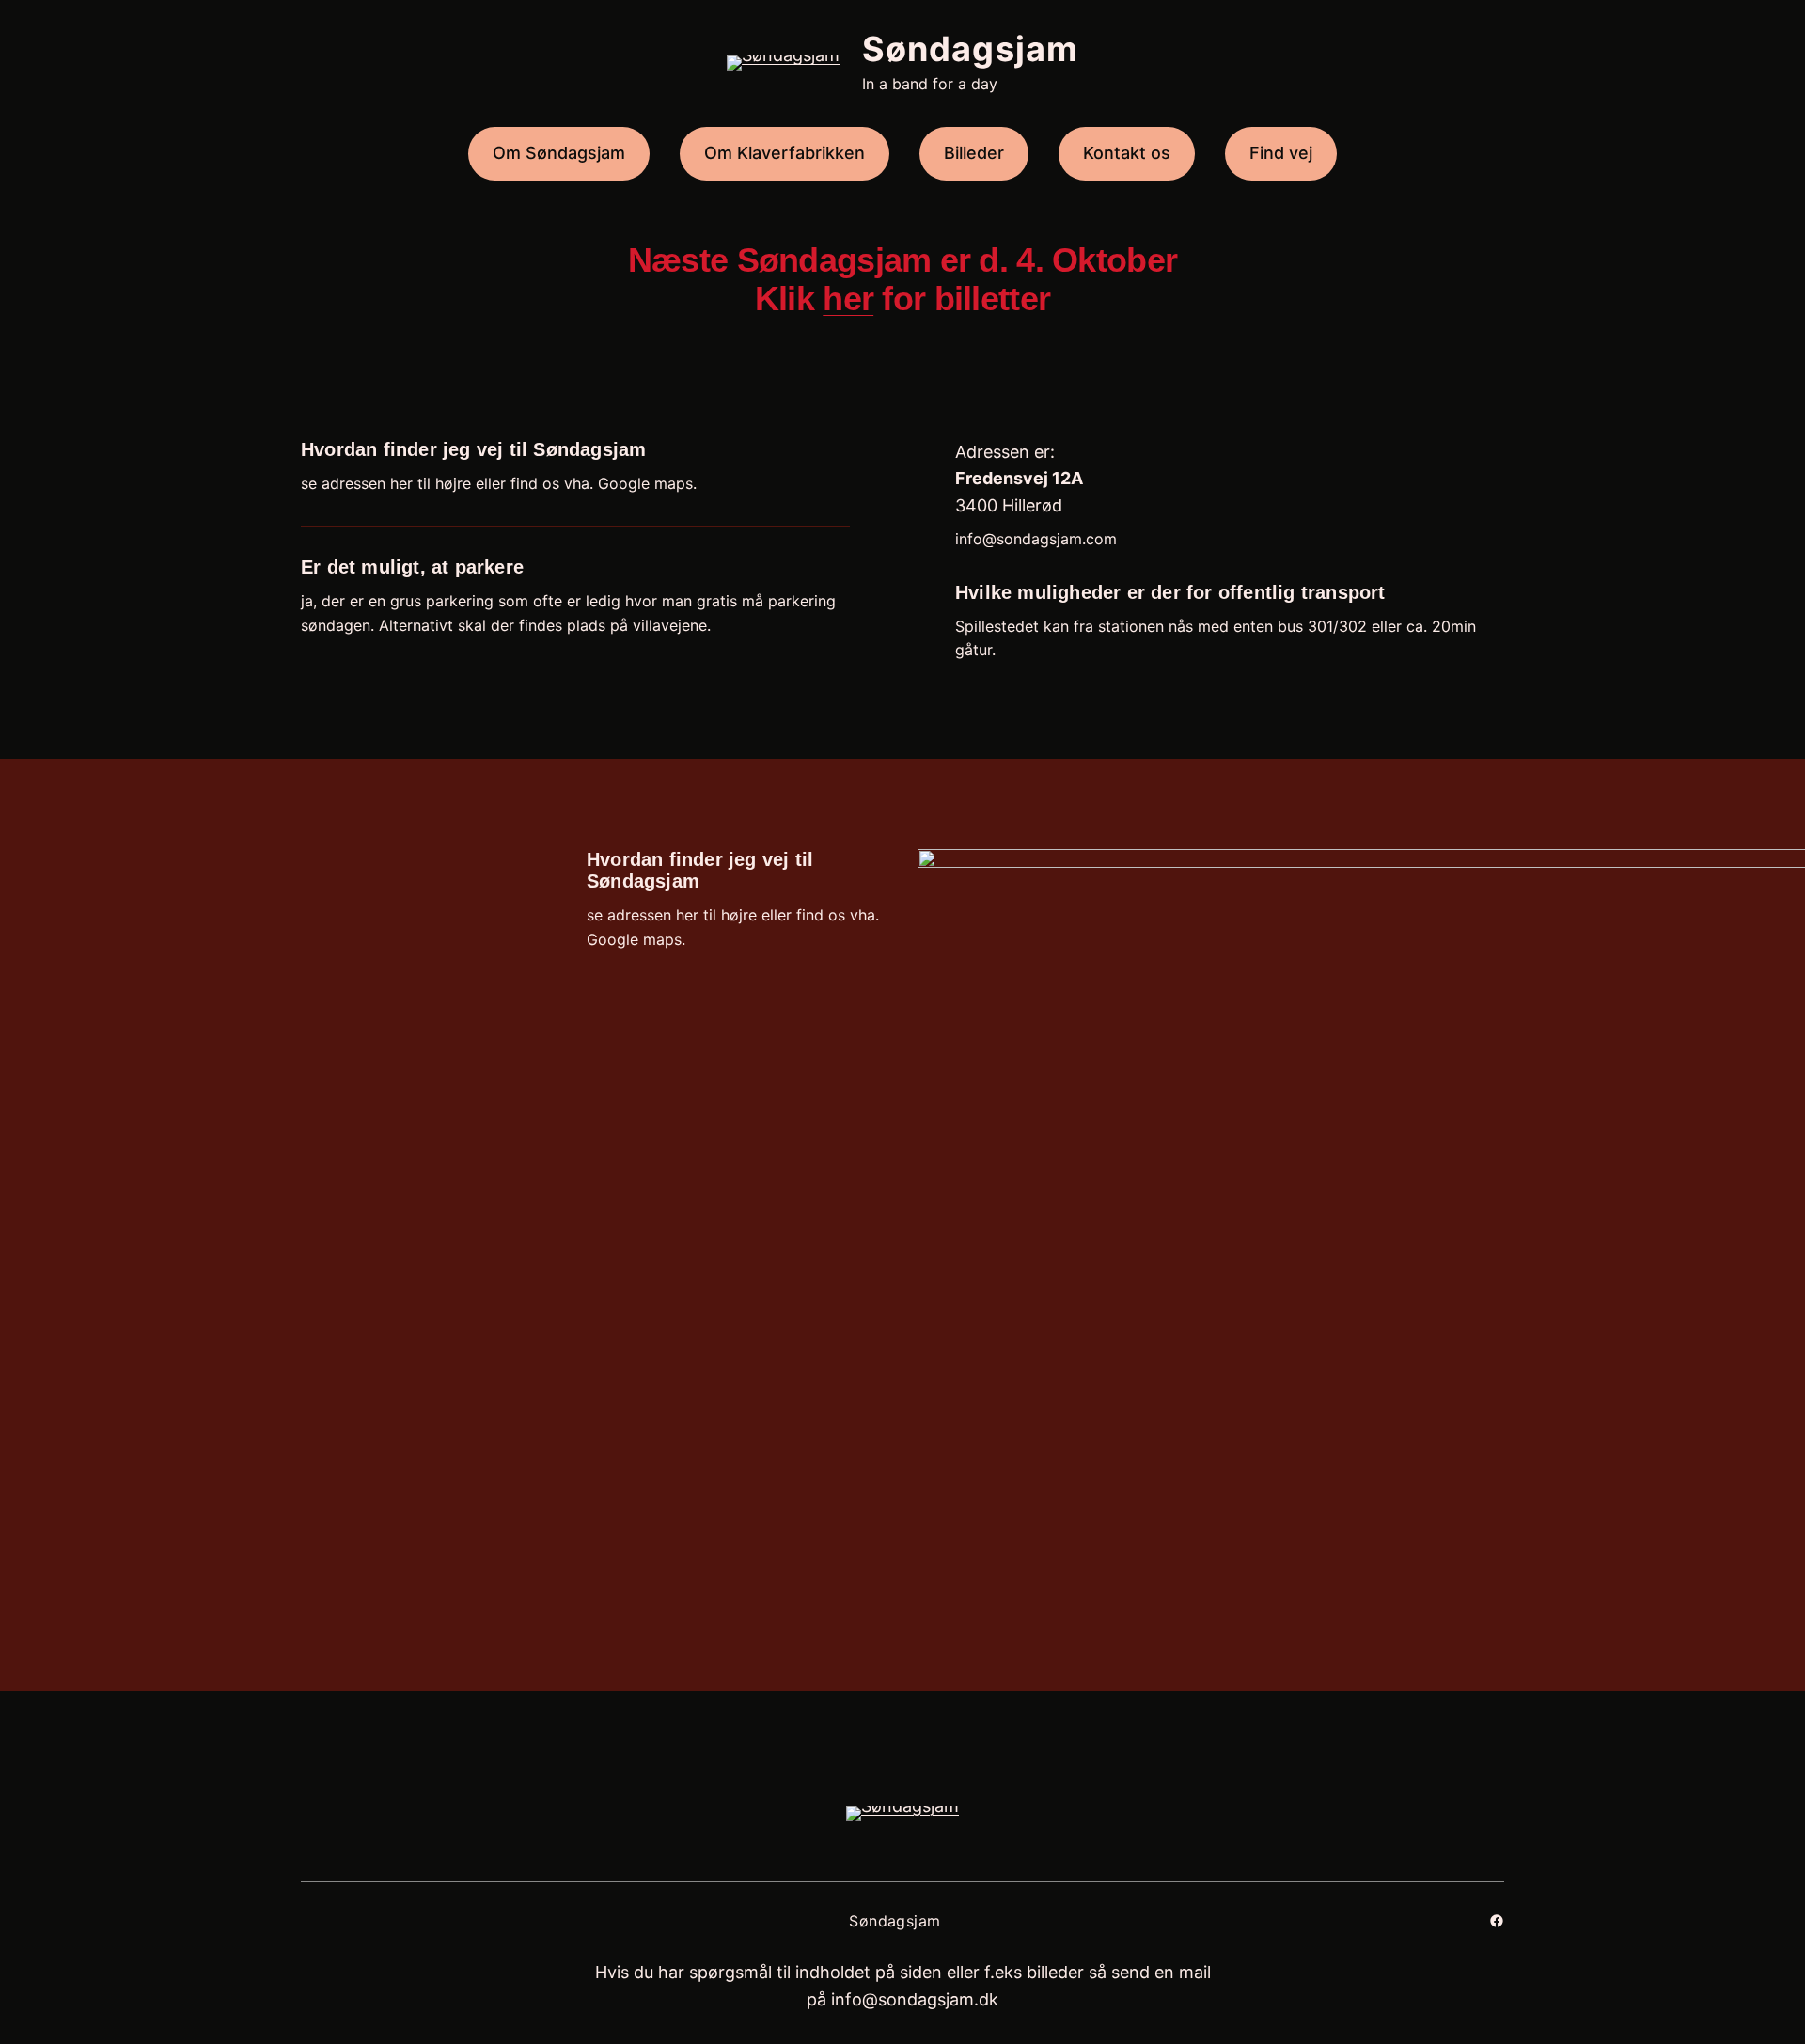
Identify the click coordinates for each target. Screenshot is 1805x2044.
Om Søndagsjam (559, 153)
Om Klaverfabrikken (785, 153)
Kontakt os (1127, 153)
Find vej (1281, 153)
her (848, 299)
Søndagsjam (970, 49)
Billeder (974, 153)
